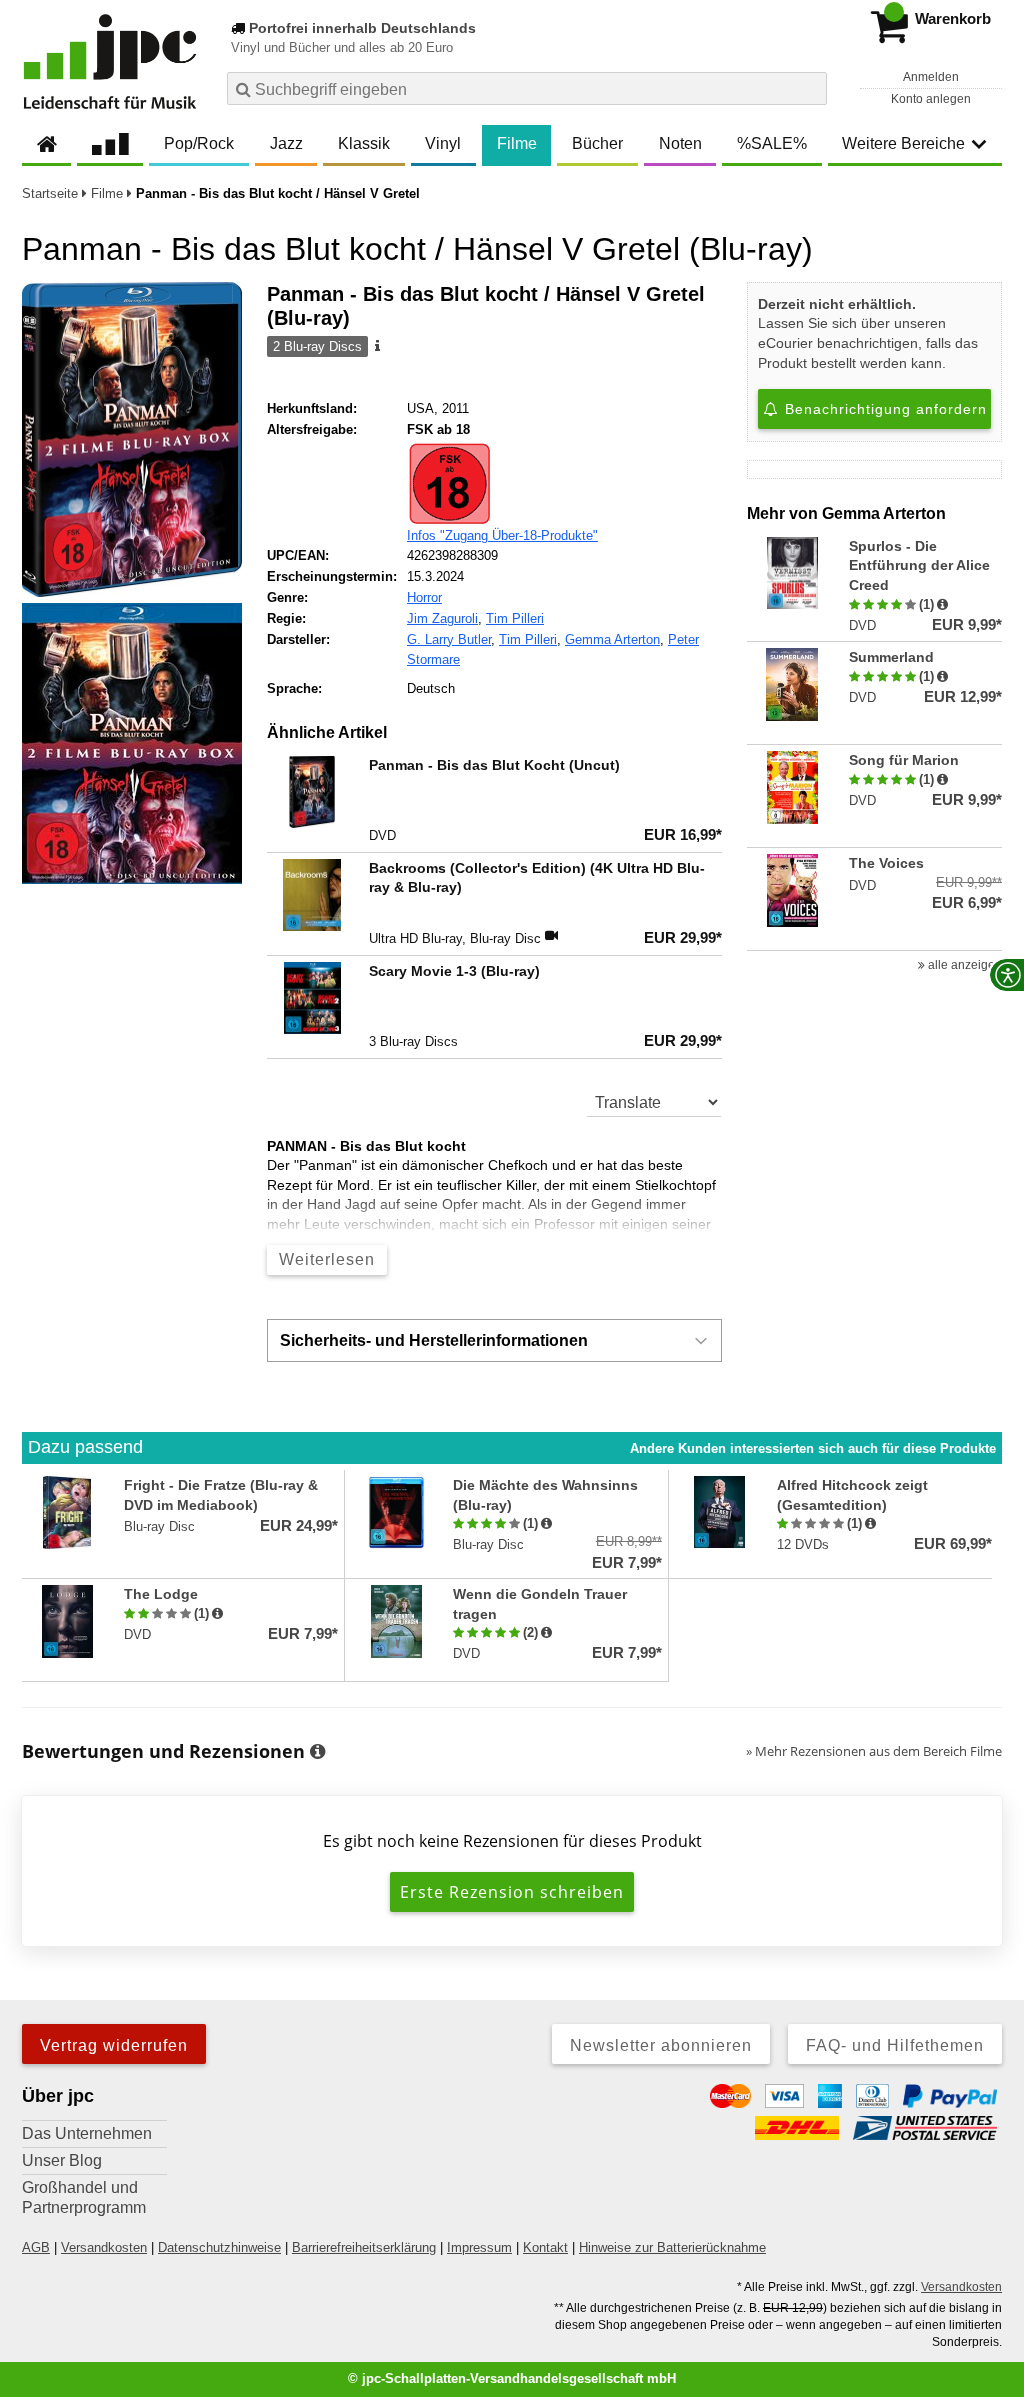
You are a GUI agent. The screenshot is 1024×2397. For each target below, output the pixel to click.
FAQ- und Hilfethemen (895, 2045)
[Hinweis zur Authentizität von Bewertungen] (942, 605)
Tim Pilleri (515, 618)
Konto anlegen (931, 99)
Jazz (286, 143)
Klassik (364, 143)
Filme (517, 143)
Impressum (479, 2247)
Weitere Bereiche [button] (903, 143)
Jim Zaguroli (442, 618)
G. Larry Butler (449, 639)
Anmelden (931, 77)
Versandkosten (104, 2247)
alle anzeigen (963, 965)
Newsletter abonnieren (661, 2045)
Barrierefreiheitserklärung (364, 2247)
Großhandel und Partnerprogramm (84, 2197)
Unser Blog (62, 2160)
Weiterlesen (327, 1259)
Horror (424, 597)
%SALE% (772, 143)
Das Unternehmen (87, 2133)
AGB (36, 2247)
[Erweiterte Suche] (809, 88)
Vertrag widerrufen (114, 2045)
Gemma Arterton (612, 639)
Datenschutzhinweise (219, 2247)
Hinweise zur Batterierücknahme (672, 2247)
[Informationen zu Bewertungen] (317, 1752)
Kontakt (545, 2247)
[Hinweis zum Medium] (376, 347)
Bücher (597, 143)
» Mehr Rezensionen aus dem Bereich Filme (874, 1751)
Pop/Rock (199, 143)
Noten (680, 143)
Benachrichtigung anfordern (883, 409)
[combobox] (527, 88)
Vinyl (443, 143)
